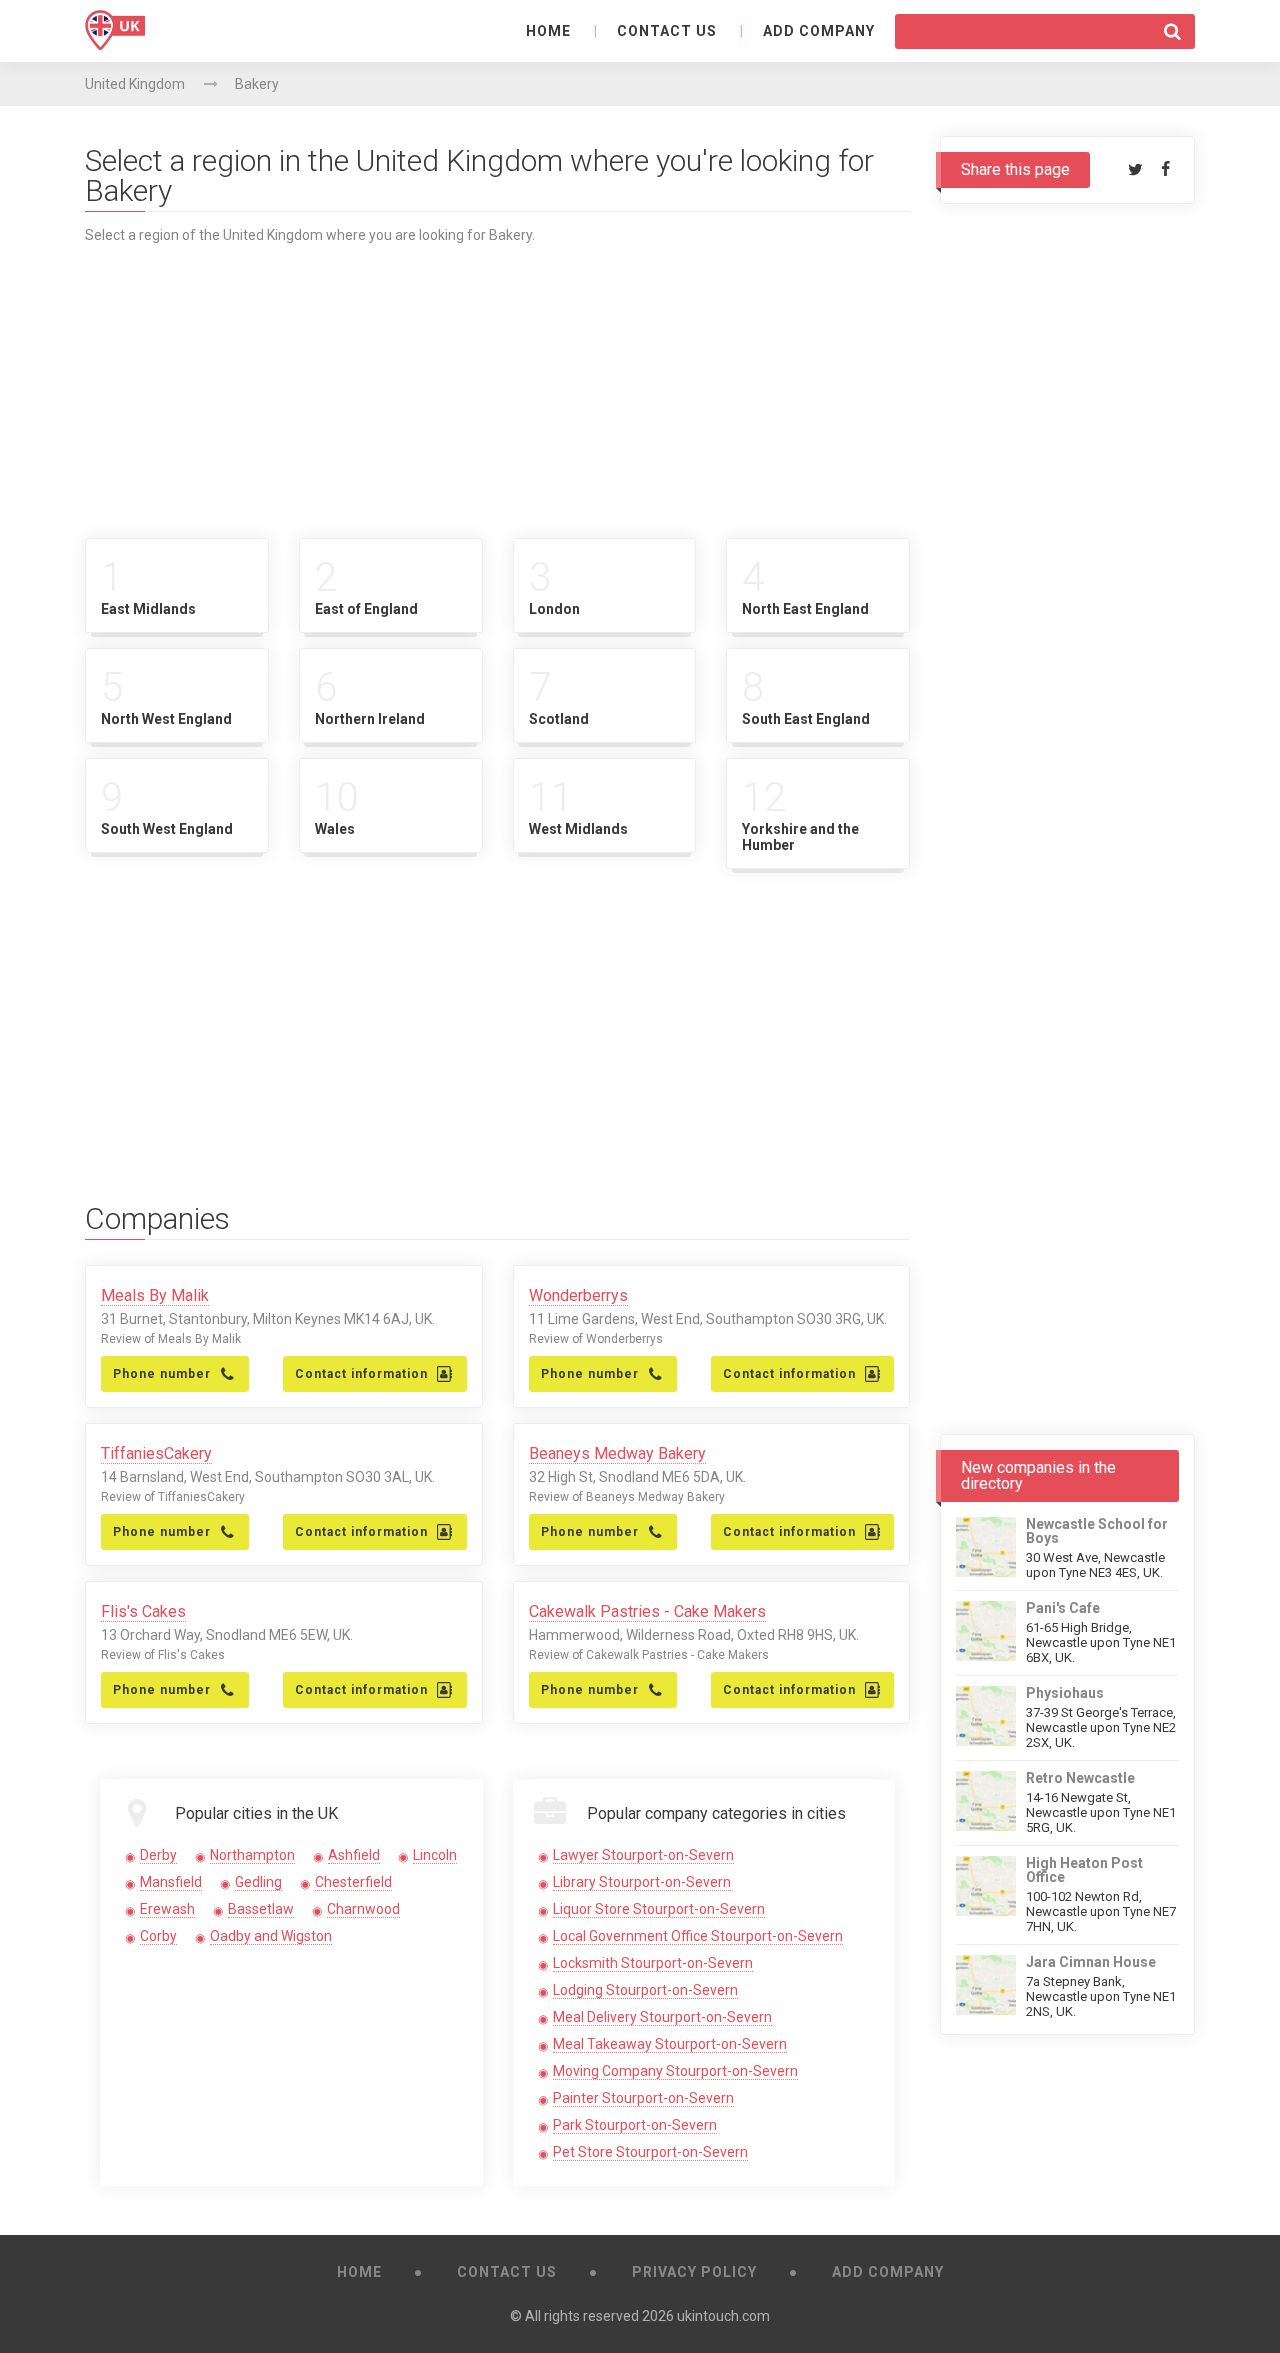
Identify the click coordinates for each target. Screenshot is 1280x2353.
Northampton (252, 1855)
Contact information (361, 1374)
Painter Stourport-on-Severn (643, 2098)
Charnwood (363, 1909)
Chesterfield (353, 1882)
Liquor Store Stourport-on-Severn (659, 1909)
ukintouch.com (723, 2316)
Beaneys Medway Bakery (617, 1453)
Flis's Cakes (143, 1611)
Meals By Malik (155, 1295)
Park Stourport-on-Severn (635, 2125)
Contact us (667, 31)
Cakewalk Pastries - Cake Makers (647, 1611)
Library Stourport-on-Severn (642, 1882)
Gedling (258, 1882)
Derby (158, 1855)
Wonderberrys (578, 1295)
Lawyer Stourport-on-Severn (643, 1855)
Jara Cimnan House (1091, 1962)
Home (548, 31)
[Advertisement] (497, 383)
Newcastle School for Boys (1097, 1531)
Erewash (167, 1909)
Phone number (162, 1374)
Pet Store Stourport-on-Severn (650, 2152)
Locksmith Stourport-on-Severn (653, 1963)
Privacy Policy (694, 2272)
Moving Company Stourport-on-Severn (675, 2071)
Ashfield (354, 1855)
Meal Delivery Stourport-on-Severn (662, 2017)
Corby (158, 1936)
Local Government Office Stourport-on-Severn (698, 1936)
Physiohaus (1065, 1693)
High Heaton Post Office (1084, 1870)
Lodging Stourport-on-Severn (645, 1990)
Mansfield (171, 1882)
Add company (819, 31)
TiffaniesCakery (156, 1453)
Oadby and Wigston (271, 1936)
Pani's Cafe (1063, 1608)
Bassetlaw (261, 1909)
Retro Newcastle (1080, 1778)
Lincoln (435, 1855)
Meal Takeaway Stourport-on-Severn (670, 2044)
